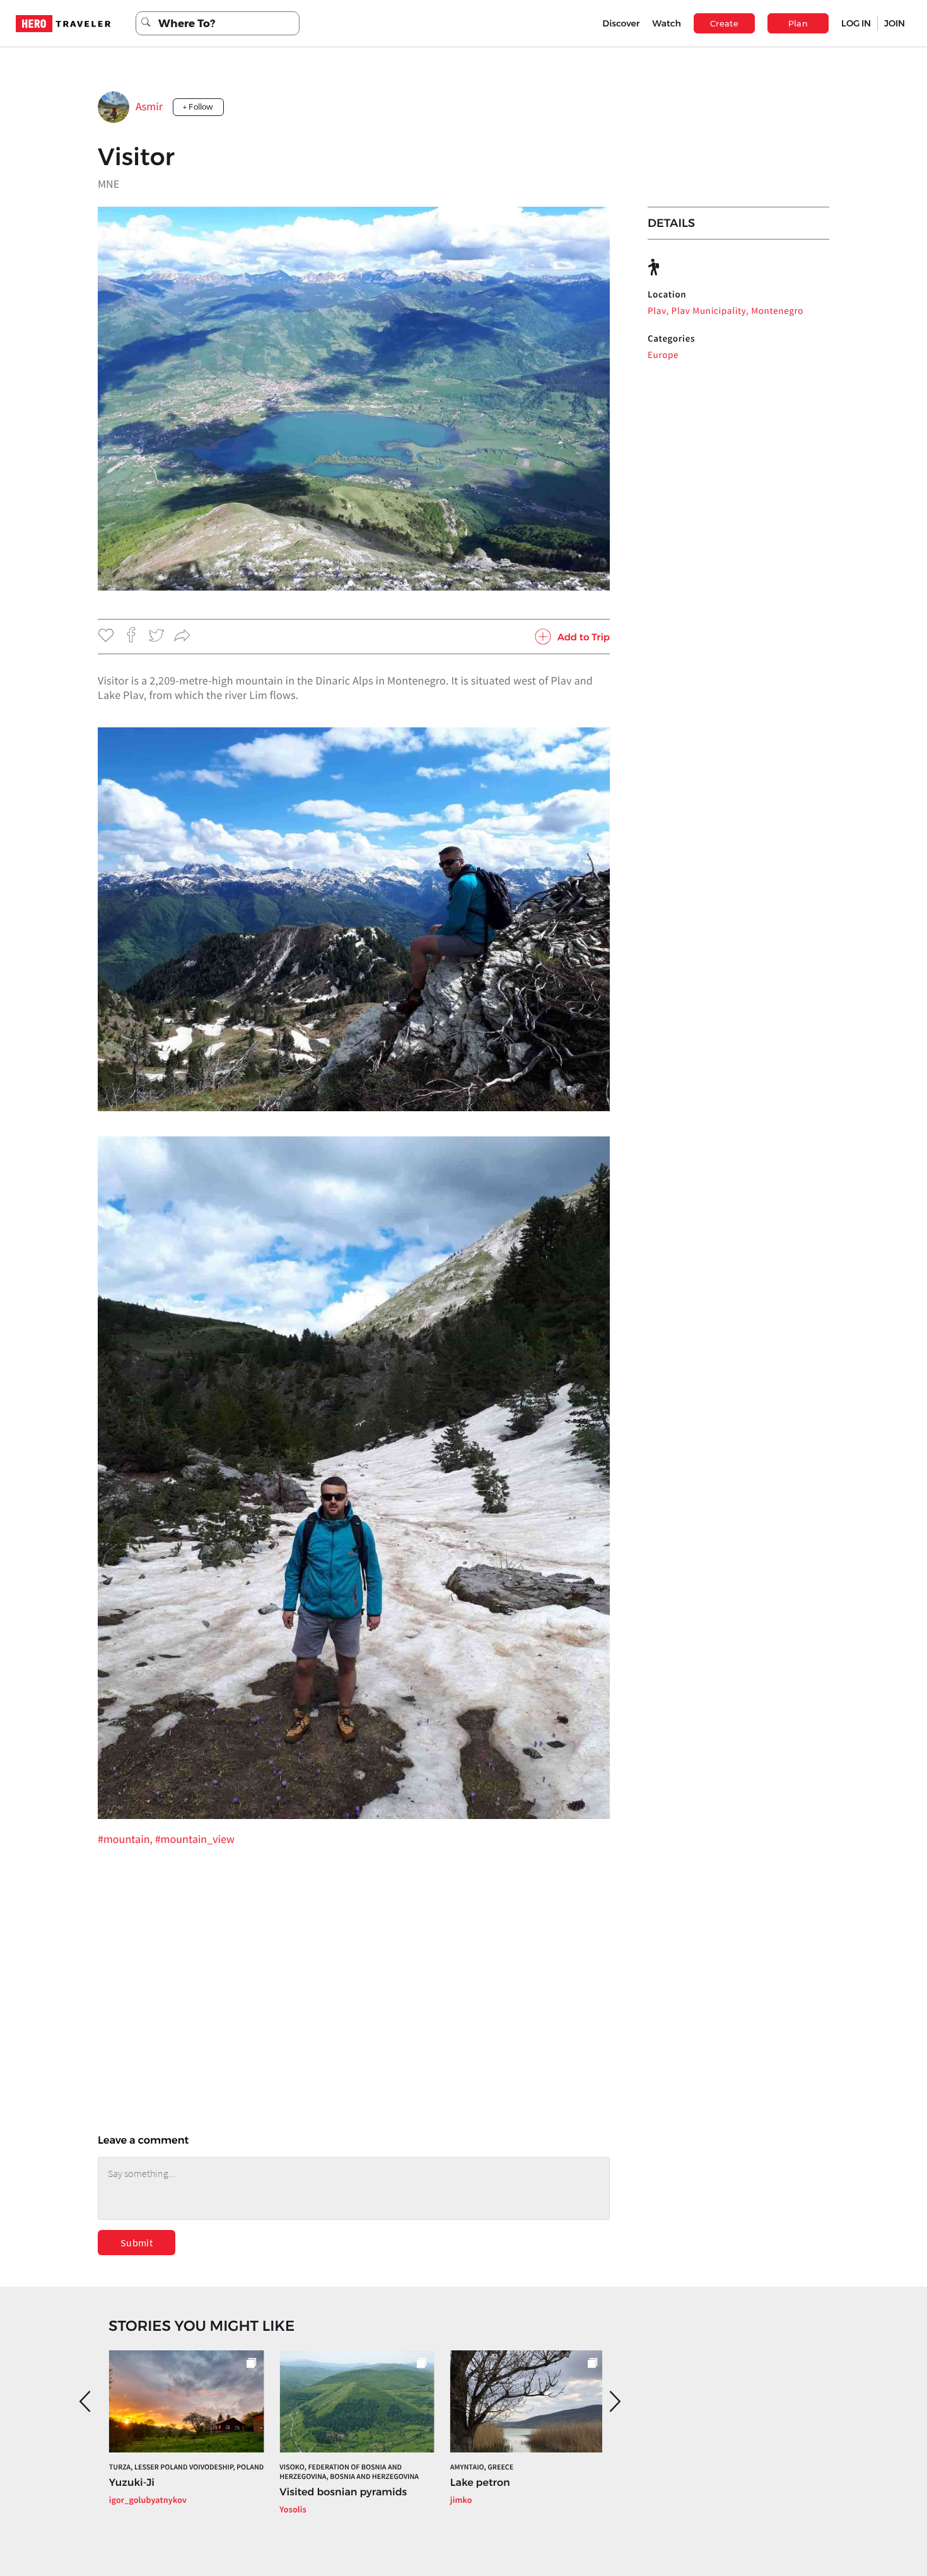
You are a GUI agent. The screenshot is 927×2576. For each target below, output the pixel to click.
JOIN (895, 23)
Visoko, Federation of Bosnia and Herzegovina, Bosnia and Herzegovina (349, 2472)
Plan (798, 23)
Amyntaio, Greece (482, 2467)
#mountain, (126, 1839)
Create (724, 23)
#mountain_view (195, 1839)
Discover (621, 23)
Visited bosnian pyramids (343, 2492)
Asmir (149, 106)
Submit (137, 2243)
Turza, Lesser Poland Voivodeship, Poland (187, 2467)
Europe (663, 355)
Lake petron (480, 2483)
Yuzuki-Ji (132, 2483)
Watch (667, 23)
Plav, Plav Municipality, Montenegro (726, 311)
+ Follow (198, 107)
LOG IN (856, 23)
